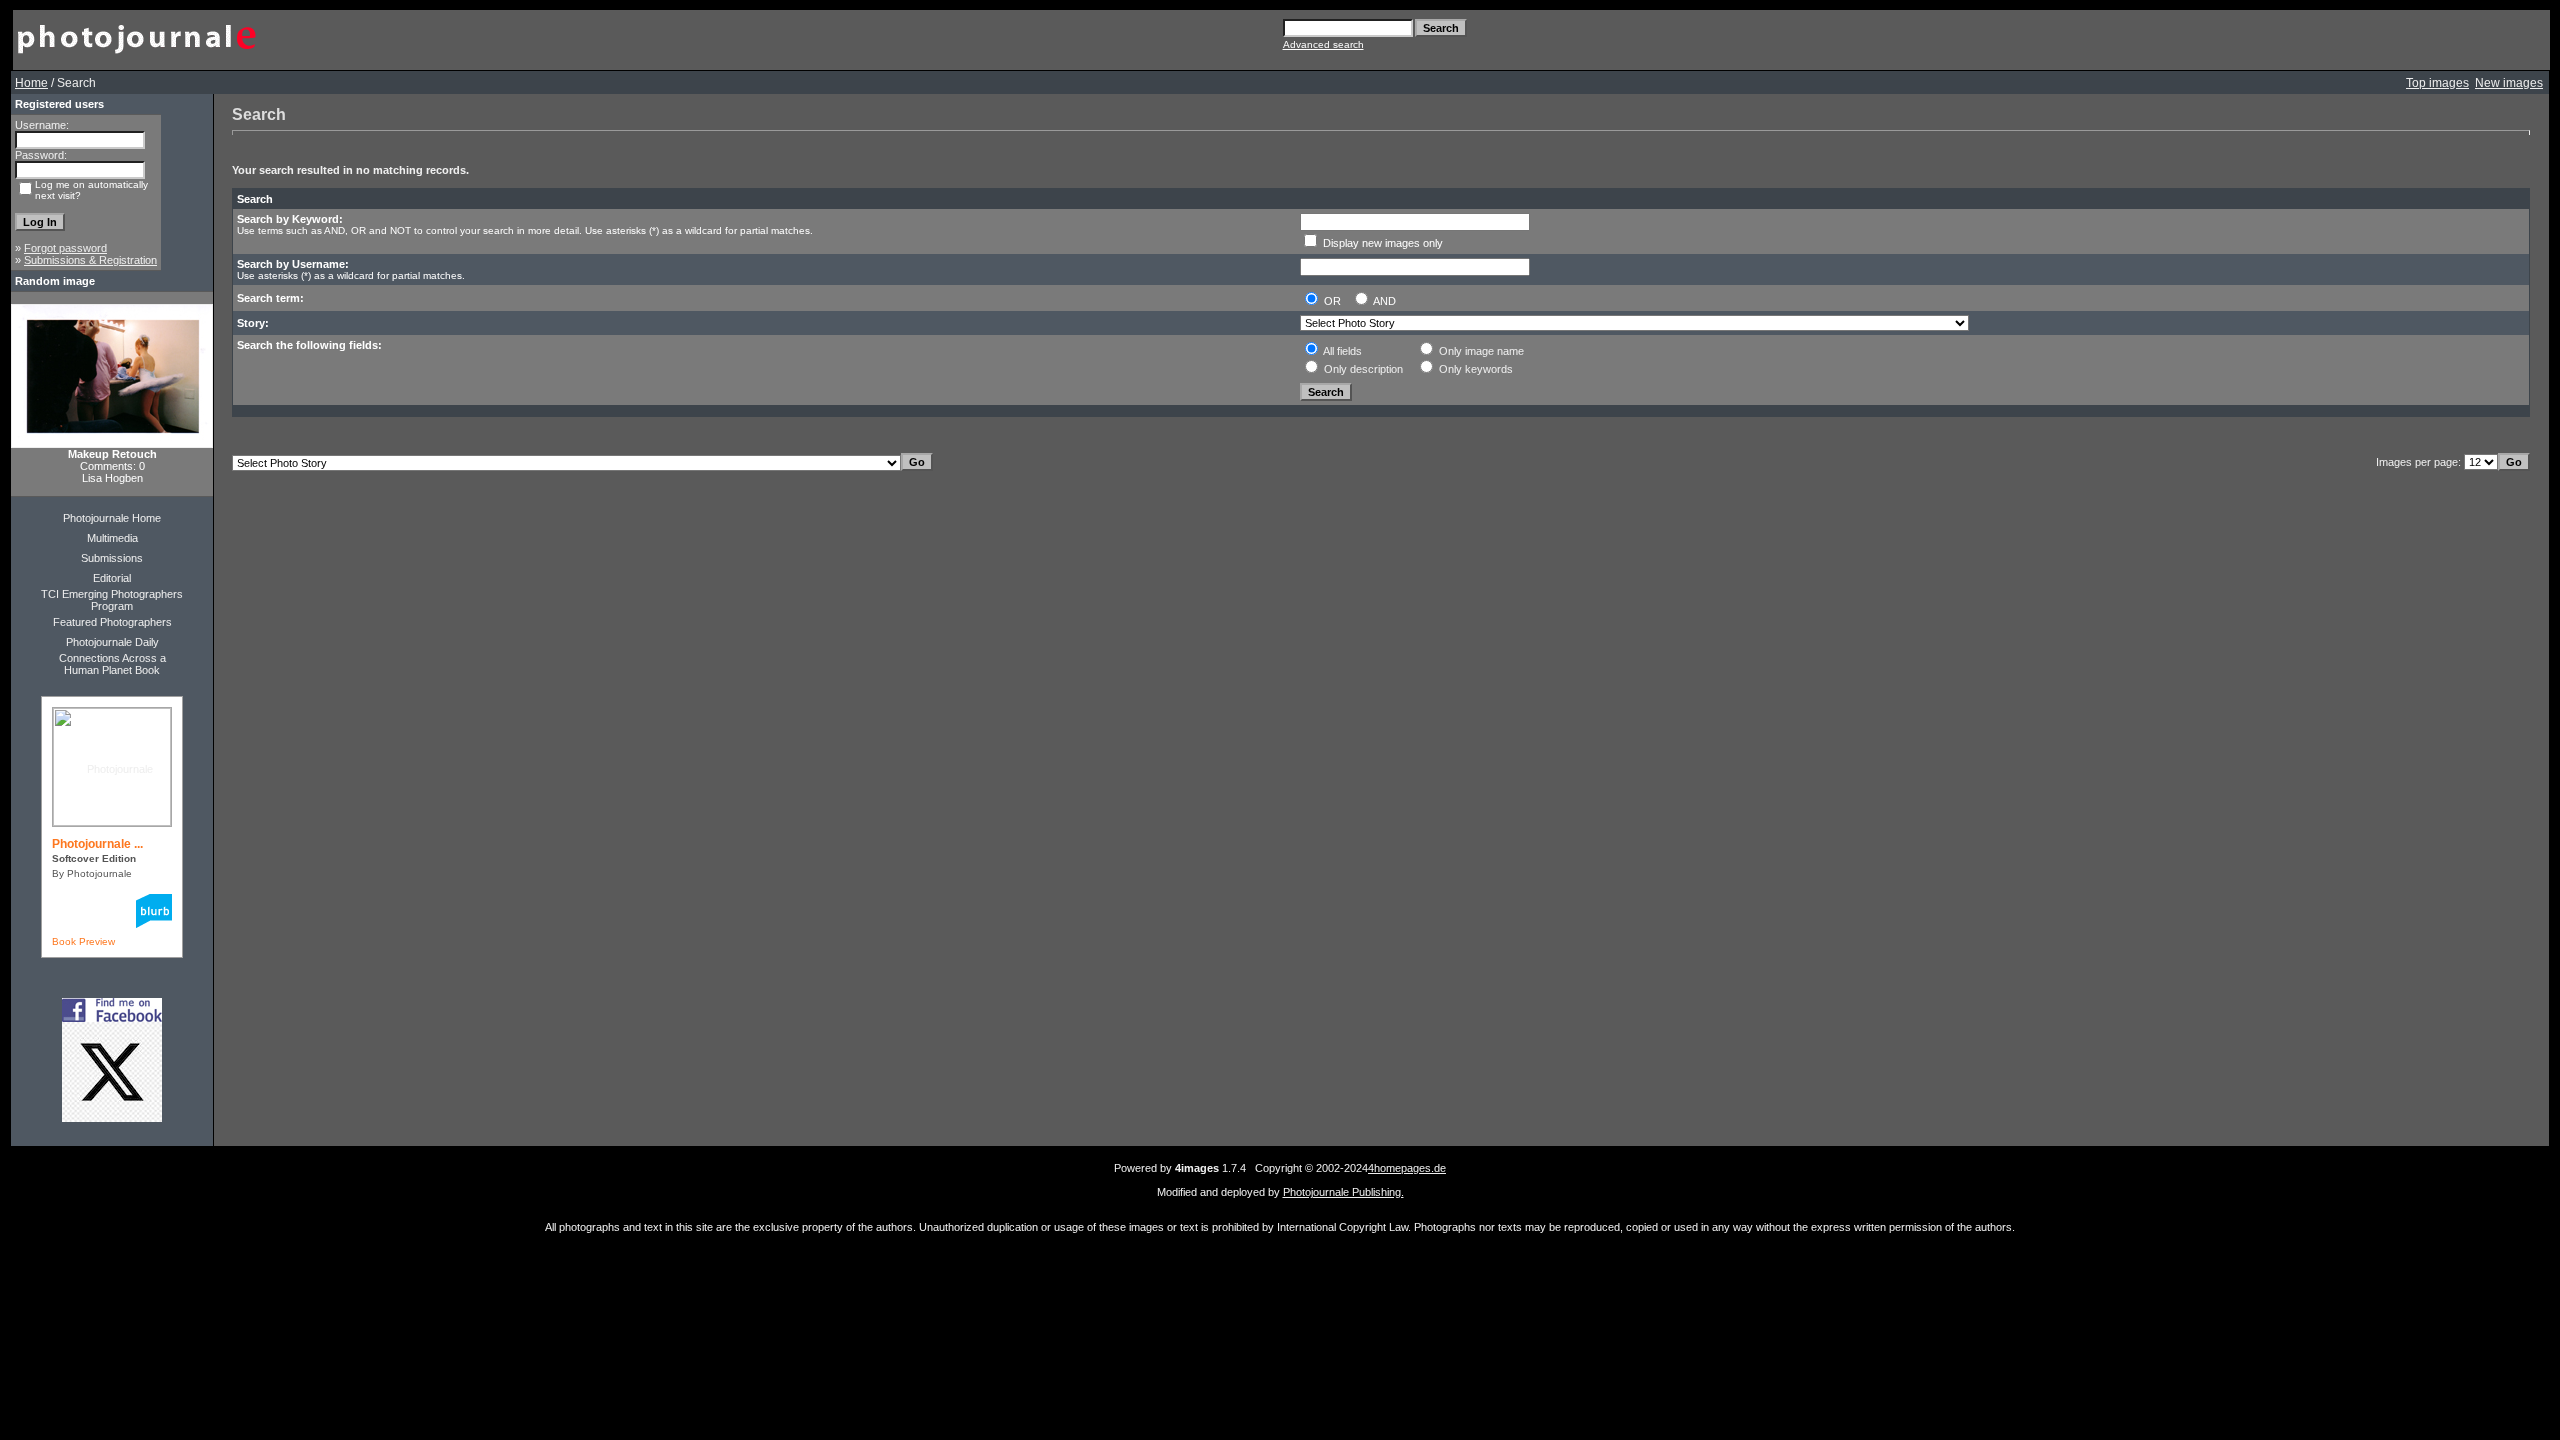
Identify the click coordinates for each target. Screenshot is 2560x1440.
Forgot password (65, 248)
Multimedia (112, 538)
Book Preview (83, 941)
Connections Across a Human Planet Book (112, 664)
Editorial (112, 578)
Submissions (112, 558)
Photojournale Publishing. (1343, 1192)
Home (31, 83)
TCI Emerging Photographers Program (112, 600)
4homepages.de (1407, 1168)
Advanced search (1323, 44)
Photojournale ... (97, 844)
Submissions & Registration (90, 260)
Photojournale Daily (112, 642)
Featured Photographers (112, 622)
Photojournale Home (112, 518)
